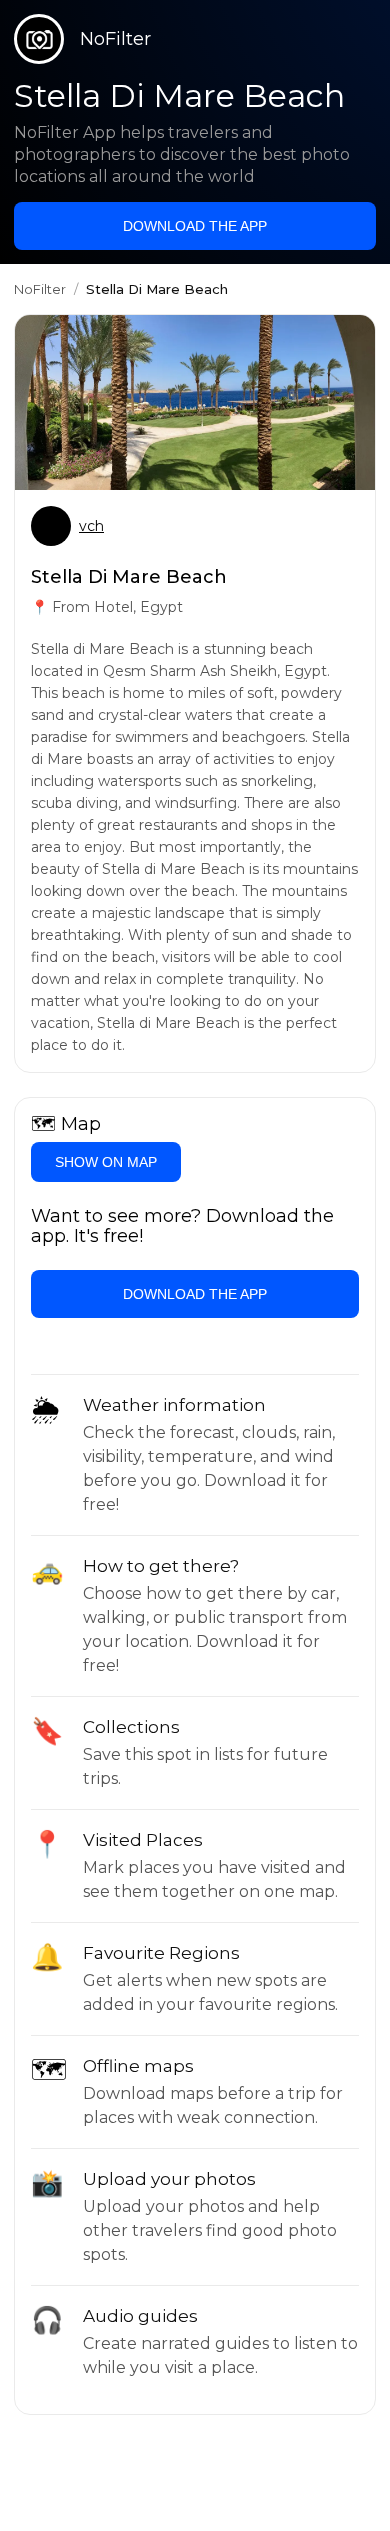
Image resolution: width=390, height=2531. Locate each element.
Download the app (195, 226)
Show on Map (106, 1162)
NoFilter (40, 289)
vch (91, 526)
